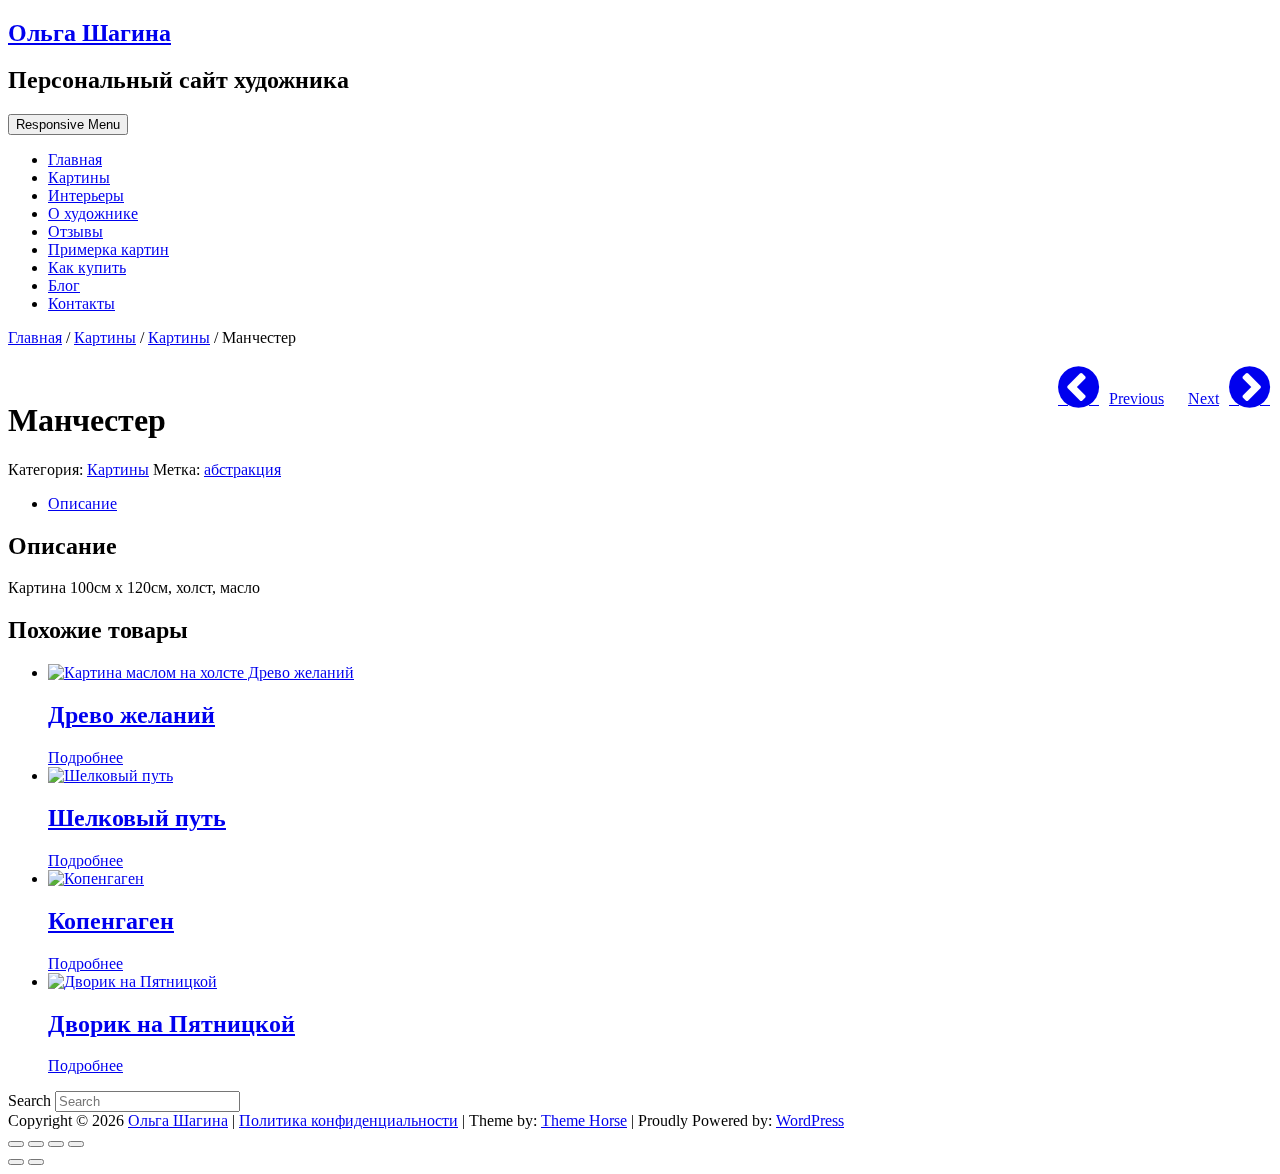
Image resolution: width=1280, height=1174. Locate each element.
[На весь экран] (56, 1144)
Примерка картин (108, 249)
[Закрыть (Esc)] (16, 1144)
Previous (1136, 398)
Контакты (81, 303)
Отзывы (75, 231)
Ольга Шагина (89, 33)
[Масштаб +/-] (76, 1144)
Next (1203, 398)
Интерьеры (86, 195)
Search (31, 1100)
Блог (64, 285)
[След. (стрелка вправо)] (36, 1162)
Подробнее (85, 757)
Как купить (87, 267)
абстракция (242, 469)
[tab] (660, 504)
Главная (75, 159)
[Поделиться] (36, 1144)
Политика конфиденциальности (348, 1120)
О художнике (93, 213)
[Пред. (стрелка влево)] (16, 1162)
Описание (82, 503)
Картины (79, 177)
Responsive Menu (68, 124)
